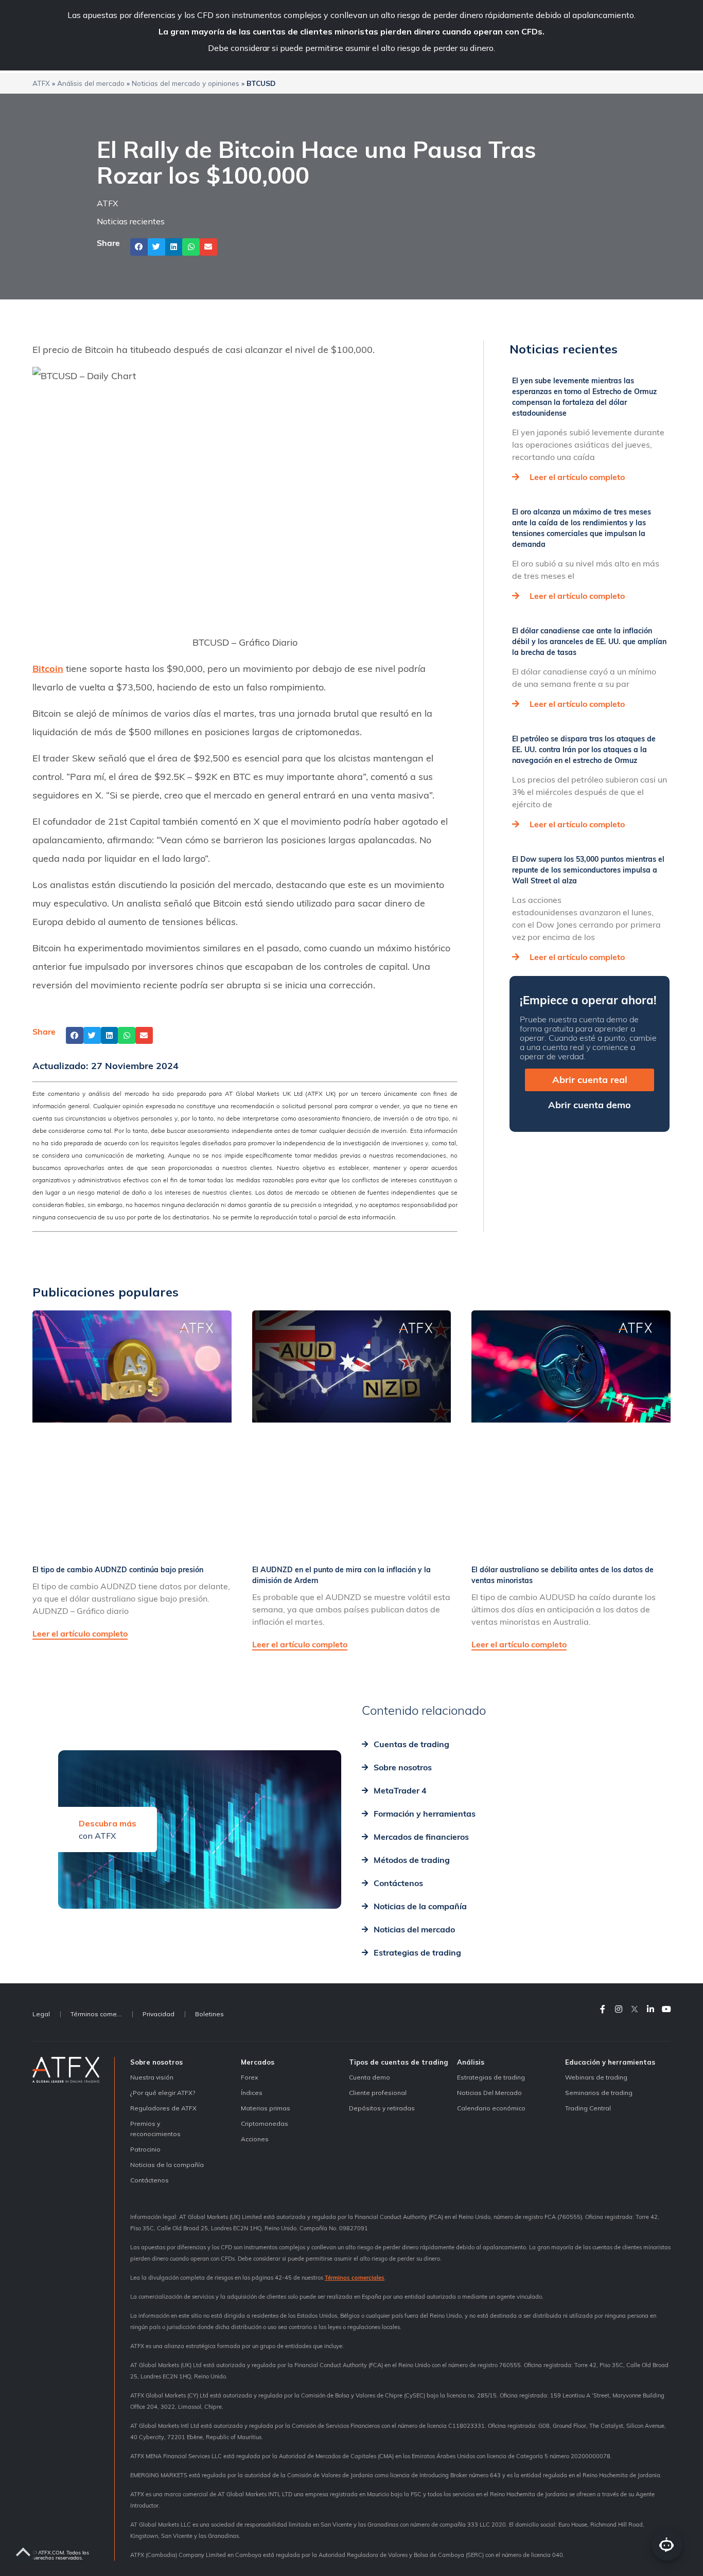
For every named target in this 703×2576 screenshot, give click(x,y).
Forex (249, 2077)
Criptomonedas (265, 2124)
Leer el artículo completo (577, 477)
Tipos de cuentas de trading (399, 2062)
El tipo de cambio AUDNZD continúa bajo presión (118, 1570)
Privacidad (159, 2014)
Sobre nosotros (156, 2062)
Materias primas (266, 2108)
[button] (139, 247)
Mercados (258, 2062)
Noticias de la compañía (167, 2165)
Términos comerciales (101, 2014)
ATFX (41, 83)
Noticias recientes (131, 221)
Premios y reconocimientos (155, 2129)
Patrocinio (145, 2149)
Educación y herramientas (610, 2062)
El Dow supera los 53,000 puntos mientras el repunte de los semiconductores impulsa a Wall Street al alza (588, 870)
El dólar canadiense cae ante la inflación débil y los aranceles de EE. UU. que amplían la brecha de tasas (589, 642)
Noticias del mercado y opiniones (186, 83)
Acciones (255, 2139)
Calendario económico (491, 2108)
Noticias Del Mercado (489, 2093)
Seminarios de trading (599, 2093)
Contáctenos (150, 2180)
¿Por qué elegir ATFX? (163, 2093)
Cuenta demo (370, 2077)
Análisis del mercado (91, 83)
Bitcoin (48, 669)
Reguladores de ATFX (163, 2108)
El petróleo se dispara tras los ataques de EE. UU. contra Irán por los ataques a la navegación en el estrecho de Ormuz (584, 750)
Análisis (471, 2062)
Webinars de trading (596, 2077)
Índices (252, 2093)
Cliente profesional (378, 2093)
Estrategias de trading (491, 2077)
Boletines (209, 2014)
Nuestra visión (152, 2077)
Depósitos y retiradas (382, 2108)
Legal (41, 2014)
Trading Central (588, 2108)
